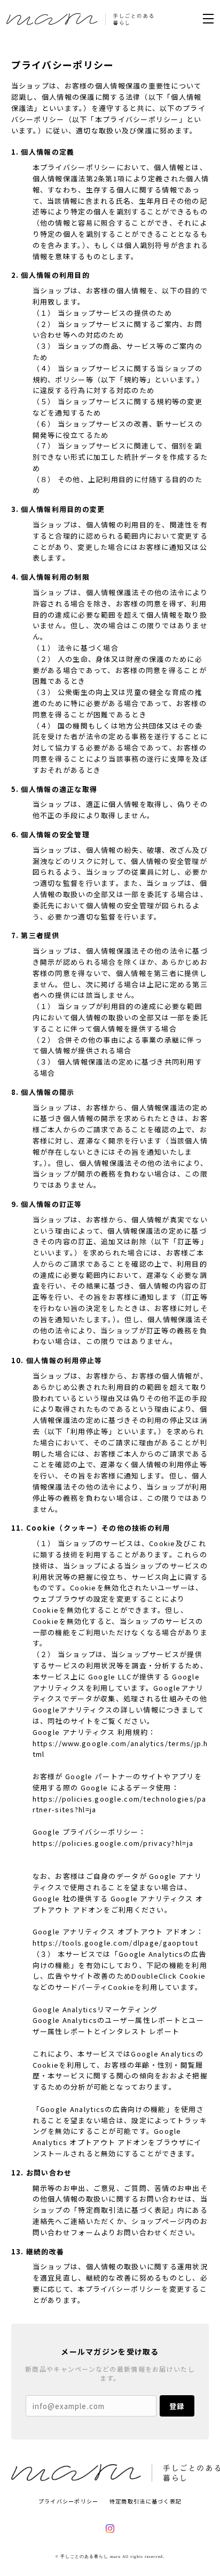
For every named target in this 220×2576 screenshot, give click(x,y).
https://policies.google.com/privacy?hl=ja (113, 1843)
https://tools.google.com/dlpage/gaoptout (115, 1943)
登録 (177, 2406)
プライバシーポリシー (69, 2501)
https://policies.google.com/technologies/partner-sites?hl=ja (120, 1804)
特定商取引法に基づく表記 (146, 2501)
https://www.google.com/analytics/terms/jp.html (120, 1749)
